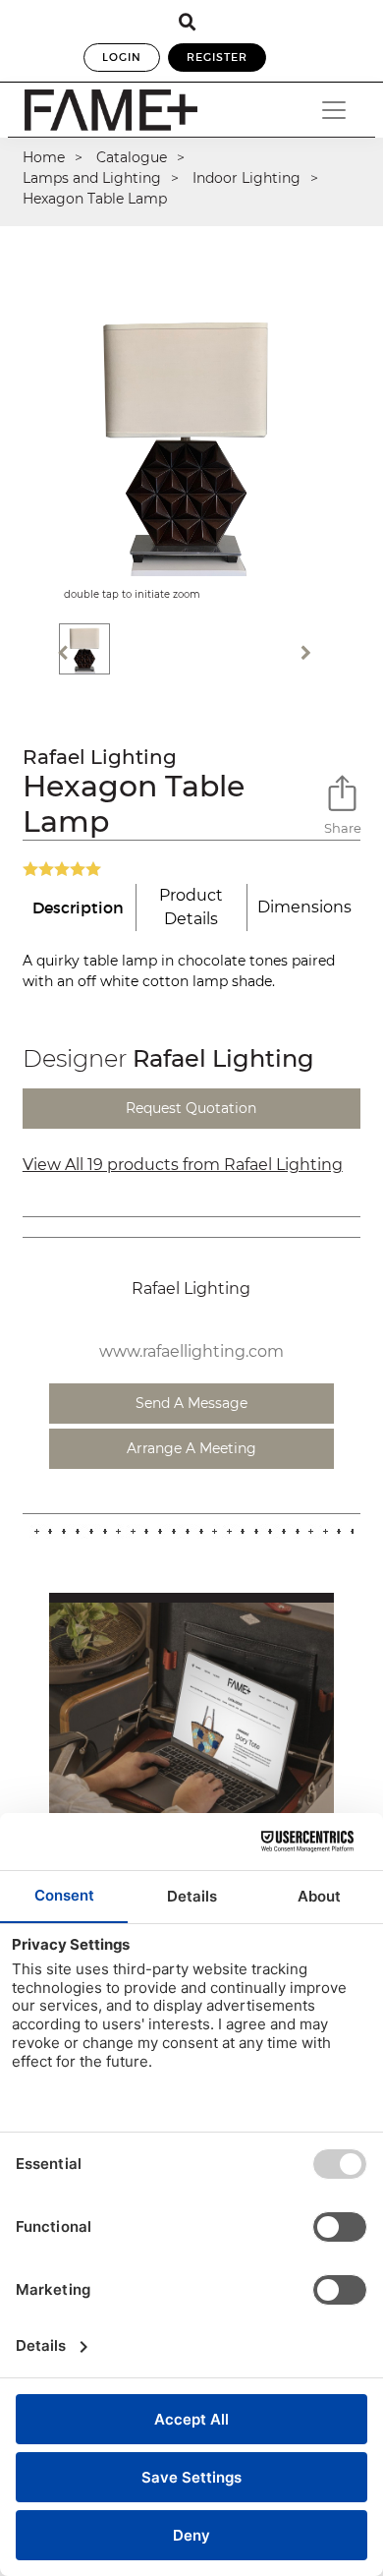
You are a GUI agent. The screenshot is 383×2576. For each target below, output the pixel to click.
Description (78, 907)
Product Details (191, 907)
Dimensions (304, 907)
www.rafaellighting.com (191, 1351)
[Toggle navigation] (334, 110)
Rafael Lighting (100, 757)
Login (122, 57)
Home (44, 157)
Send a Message (191, 1403)
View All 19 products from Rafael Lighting (183, 1165)
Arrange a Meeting (191, 1448)
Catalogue (132, 157)
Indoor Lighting (246, 178)
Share (342, 828)
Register (217, 57)
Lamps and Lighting (92, 178)
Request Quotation (191, 1108)
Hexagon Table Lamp (95, 199)
